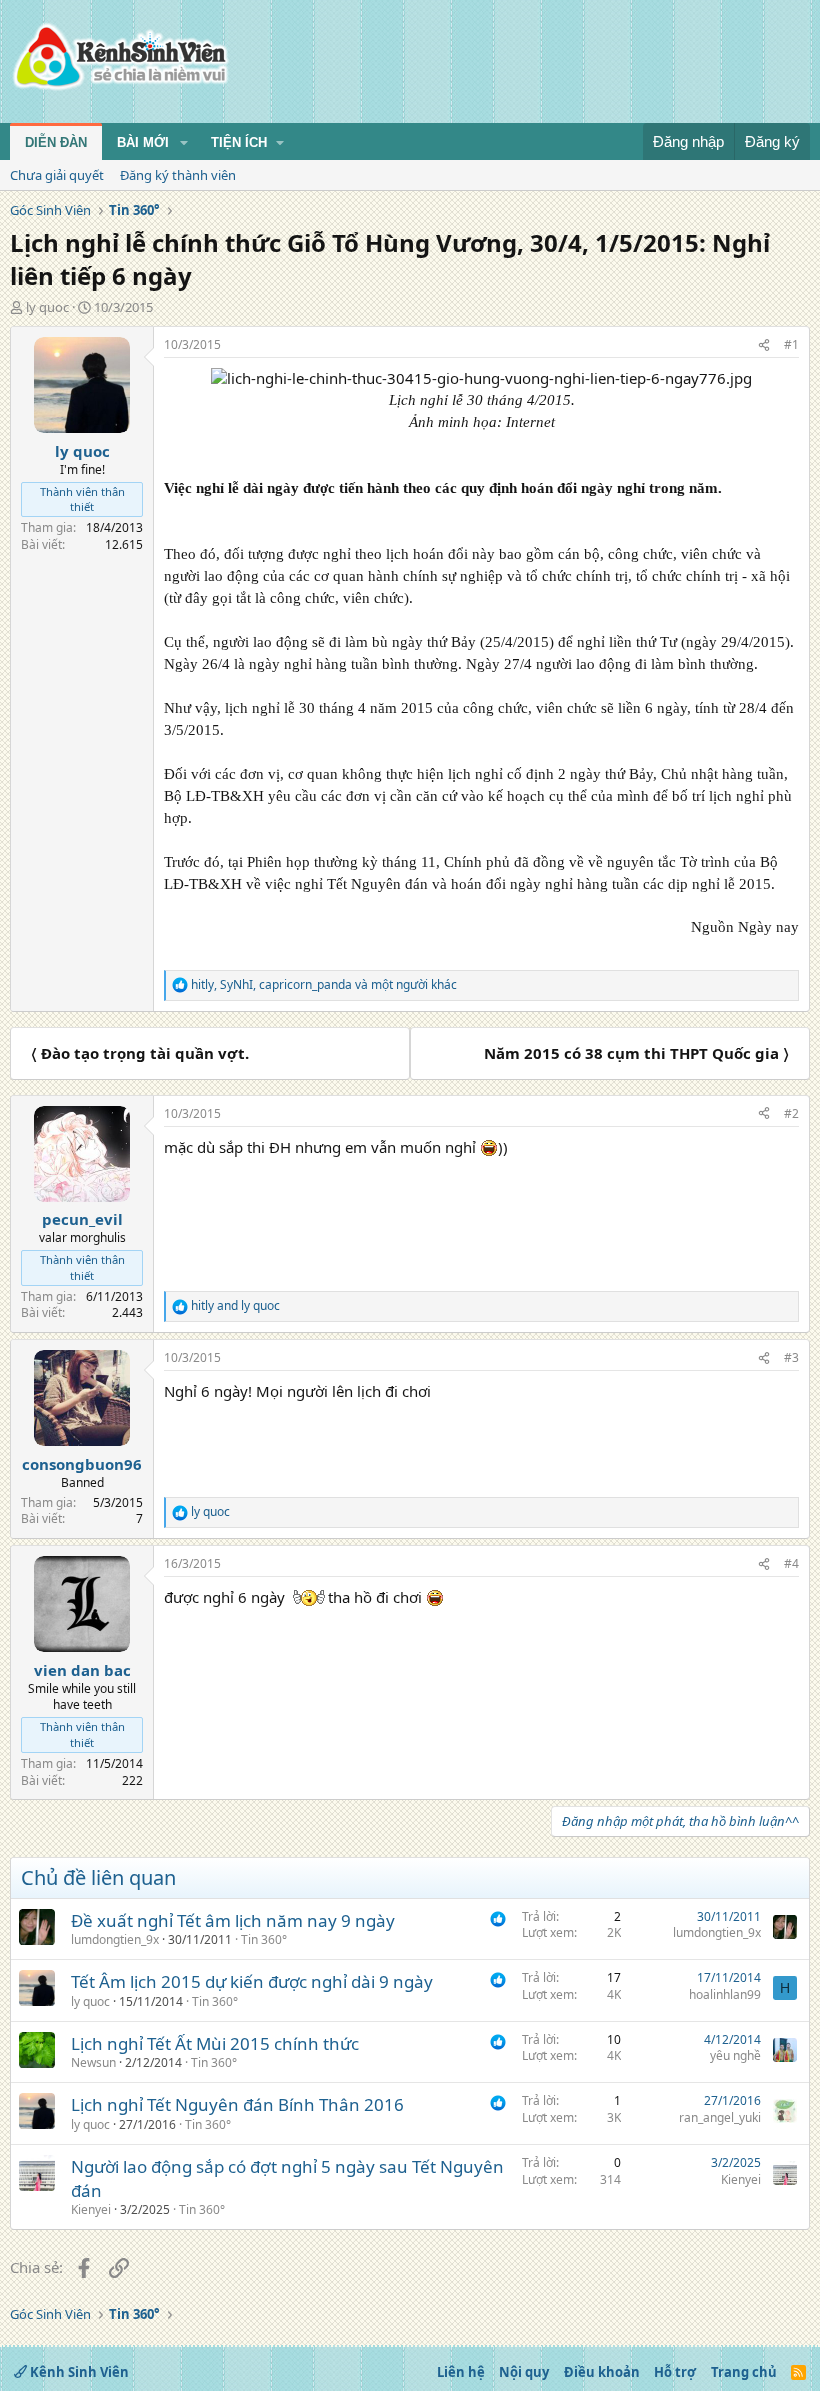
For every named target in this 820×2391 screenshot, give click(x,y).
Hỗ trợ (675, 2372)
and (235, 1306)
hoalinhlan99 (725, 1994)
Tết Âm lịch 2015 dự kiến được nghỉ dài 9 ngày (252, 1981)
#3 (791, 1357)
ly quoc (47, 307)
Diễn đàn (56, 142)
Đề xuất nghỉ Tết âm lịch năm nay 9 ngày (233, 1920)
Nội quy (524, 2372)
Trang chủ (744, 2372)
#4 (791, 1563)
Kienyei (91, 2209)
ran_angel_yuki (720, 2117)
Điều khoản (602, 2372)
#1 (791, 344)
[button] (184, 143)
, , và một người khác (324, 985)
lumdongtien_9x (115, 1939)
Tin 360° (264, 1939)
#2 (791, 1113)
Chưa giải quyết (57, 175)
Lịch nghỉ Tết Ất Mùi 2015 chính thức (215, 2043)
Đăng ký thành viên (178, 175)
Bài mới (143, 142)
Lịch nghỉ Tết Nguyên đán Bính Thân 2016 (237, 2104)
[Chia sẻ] (764, 345)
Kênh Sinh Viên (78, 2372)
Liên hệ (461, 2372)
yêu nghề (735, 2055)
